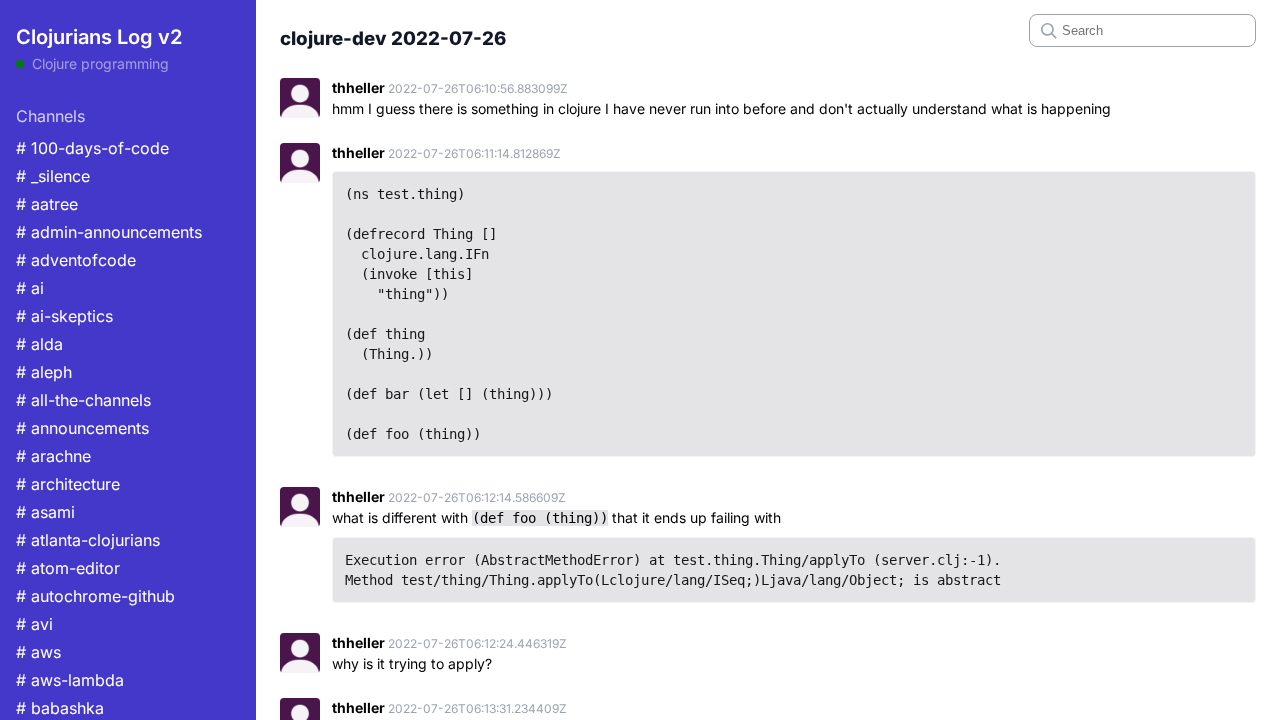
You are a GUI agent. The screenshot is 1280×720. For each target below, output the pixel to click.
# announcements (82, 428)
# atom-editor (68, 568)
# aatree (47, 204)
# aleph (44, 372)
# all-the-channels (83, 400)
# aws (38, 652)
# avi (34, 624)
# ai (30, 288)
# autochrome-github (95, 596)
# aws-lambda (70, 680)
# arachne (53, 456)
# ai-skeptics (64, 316)
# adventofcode (76, 260)
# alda (39, 344)
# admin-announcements (109, 232)
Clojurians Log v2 (99, 37)
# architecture (68, 484)
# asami (45, 512)
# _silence (53, 176)
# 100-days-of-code (92, 148)
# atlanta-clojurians (88, 540)
